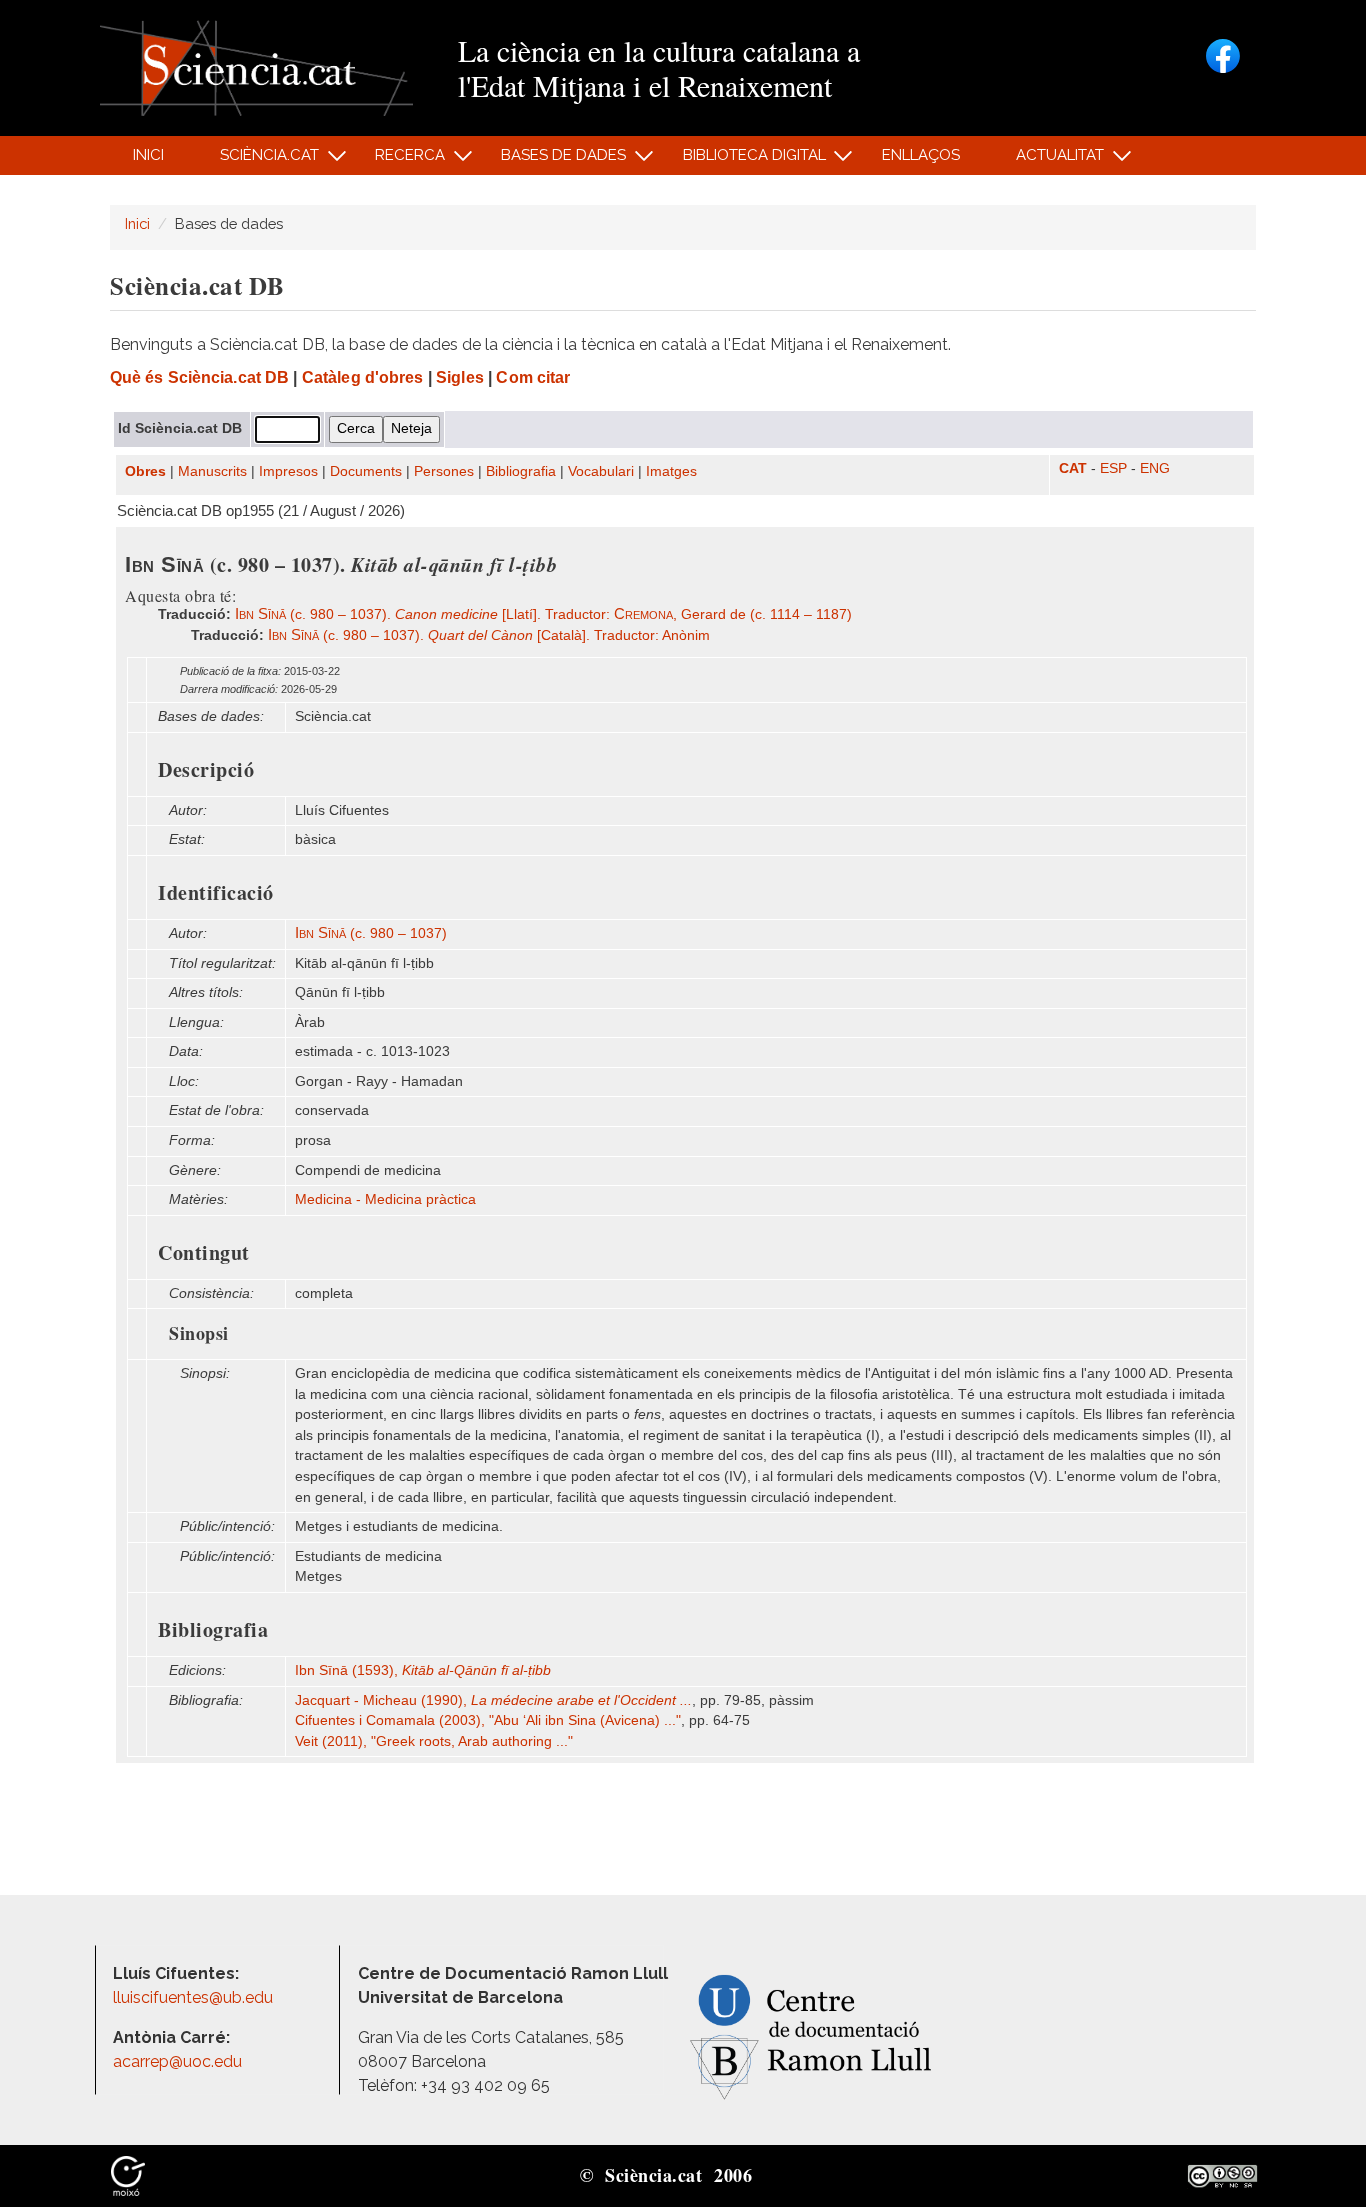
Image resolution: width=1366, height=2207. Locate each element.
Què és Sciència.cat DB (199, 377)
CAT (1073, 468)
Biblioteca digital (743, 160)
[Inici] (256, 66)
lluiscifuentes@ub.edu (195, 1997)
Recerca (399, 160)
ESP (1113, 468)
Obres (145, 471)
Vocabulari (601, 471)
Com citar (533, 377)
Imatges (671, 471)
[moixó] (128, 2175)
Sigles (460, 377)
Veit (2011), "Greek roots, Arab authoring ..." (434, 1741)
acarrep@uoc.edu (177, 2061)
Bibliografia (521, 471)
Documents (366, 471)
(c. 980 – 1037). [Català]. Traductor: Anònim (489, 635)
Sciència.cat (258, 160)
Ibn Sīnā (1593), (423, 1670)
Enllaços (921, 155)
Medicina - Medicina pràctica (385, 1199)
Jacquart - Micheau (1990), (493, 1700)
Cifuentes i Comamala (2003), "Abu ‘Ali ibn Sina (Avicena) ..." (488, 1720)
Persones (444, 471)
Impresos (288, 471)
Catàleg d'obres (363, 377)
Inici (148, 155)
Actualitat (1049, 160)
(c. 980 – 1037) (371, 933)
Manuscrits (212, 471)
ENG (1155, 468)
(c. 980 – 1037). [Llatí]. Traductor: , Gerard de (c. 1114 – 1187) (543, 614)
